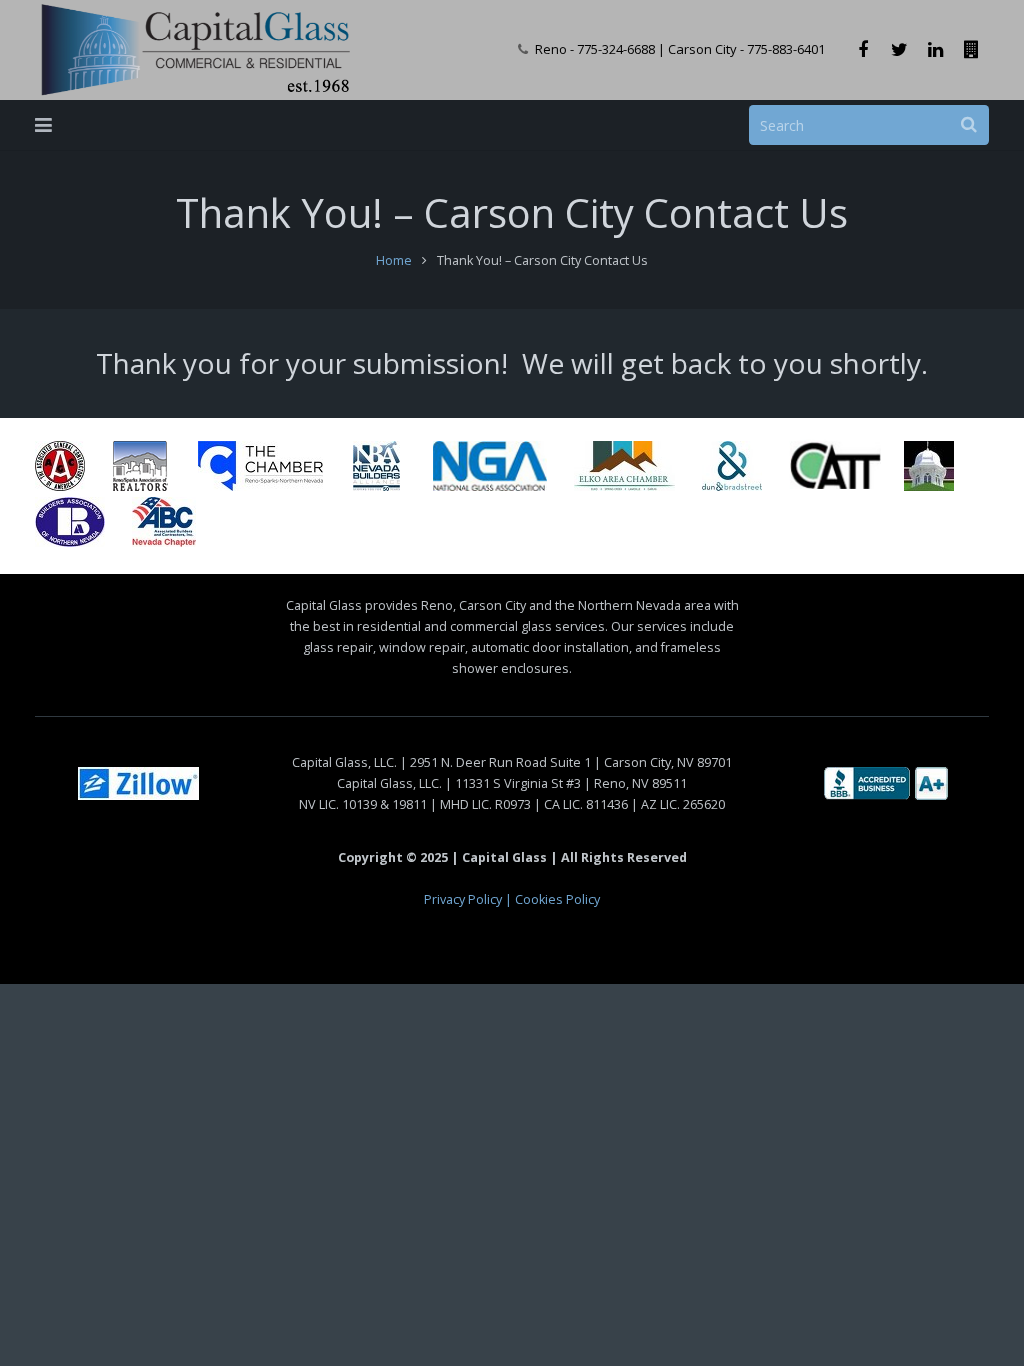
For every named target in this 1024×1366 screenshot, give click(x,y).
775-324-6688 (616, 49)
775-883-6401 (786, 49)
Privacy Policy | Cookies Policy (512, 899)
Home (394, 260)
